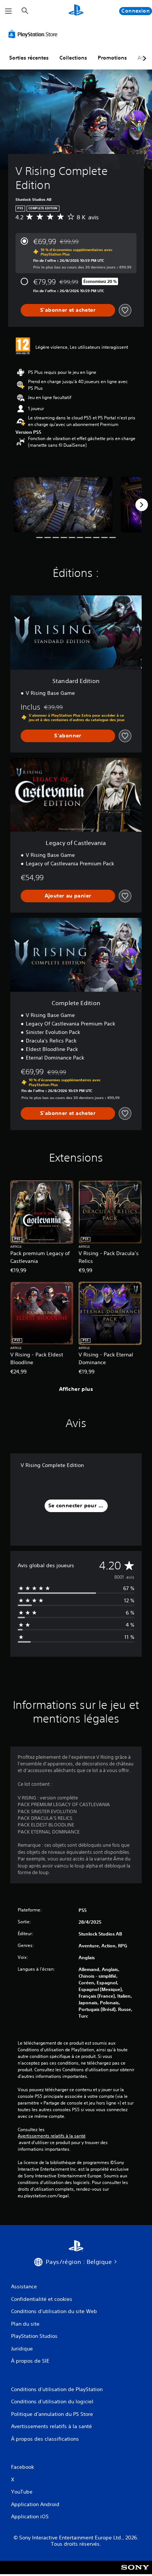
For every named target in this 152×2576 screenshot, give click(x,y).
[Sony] (135, 2572)
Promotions (112, 58)
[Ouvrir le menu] (8, 11)
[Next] (142, 505)
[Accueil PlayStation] (76, 11)
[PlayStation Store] (34, 34)
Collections (73, 58)
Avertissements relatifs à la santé (52, 2136)
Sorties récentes (29, 58)
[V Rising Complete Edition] (63, 504)
